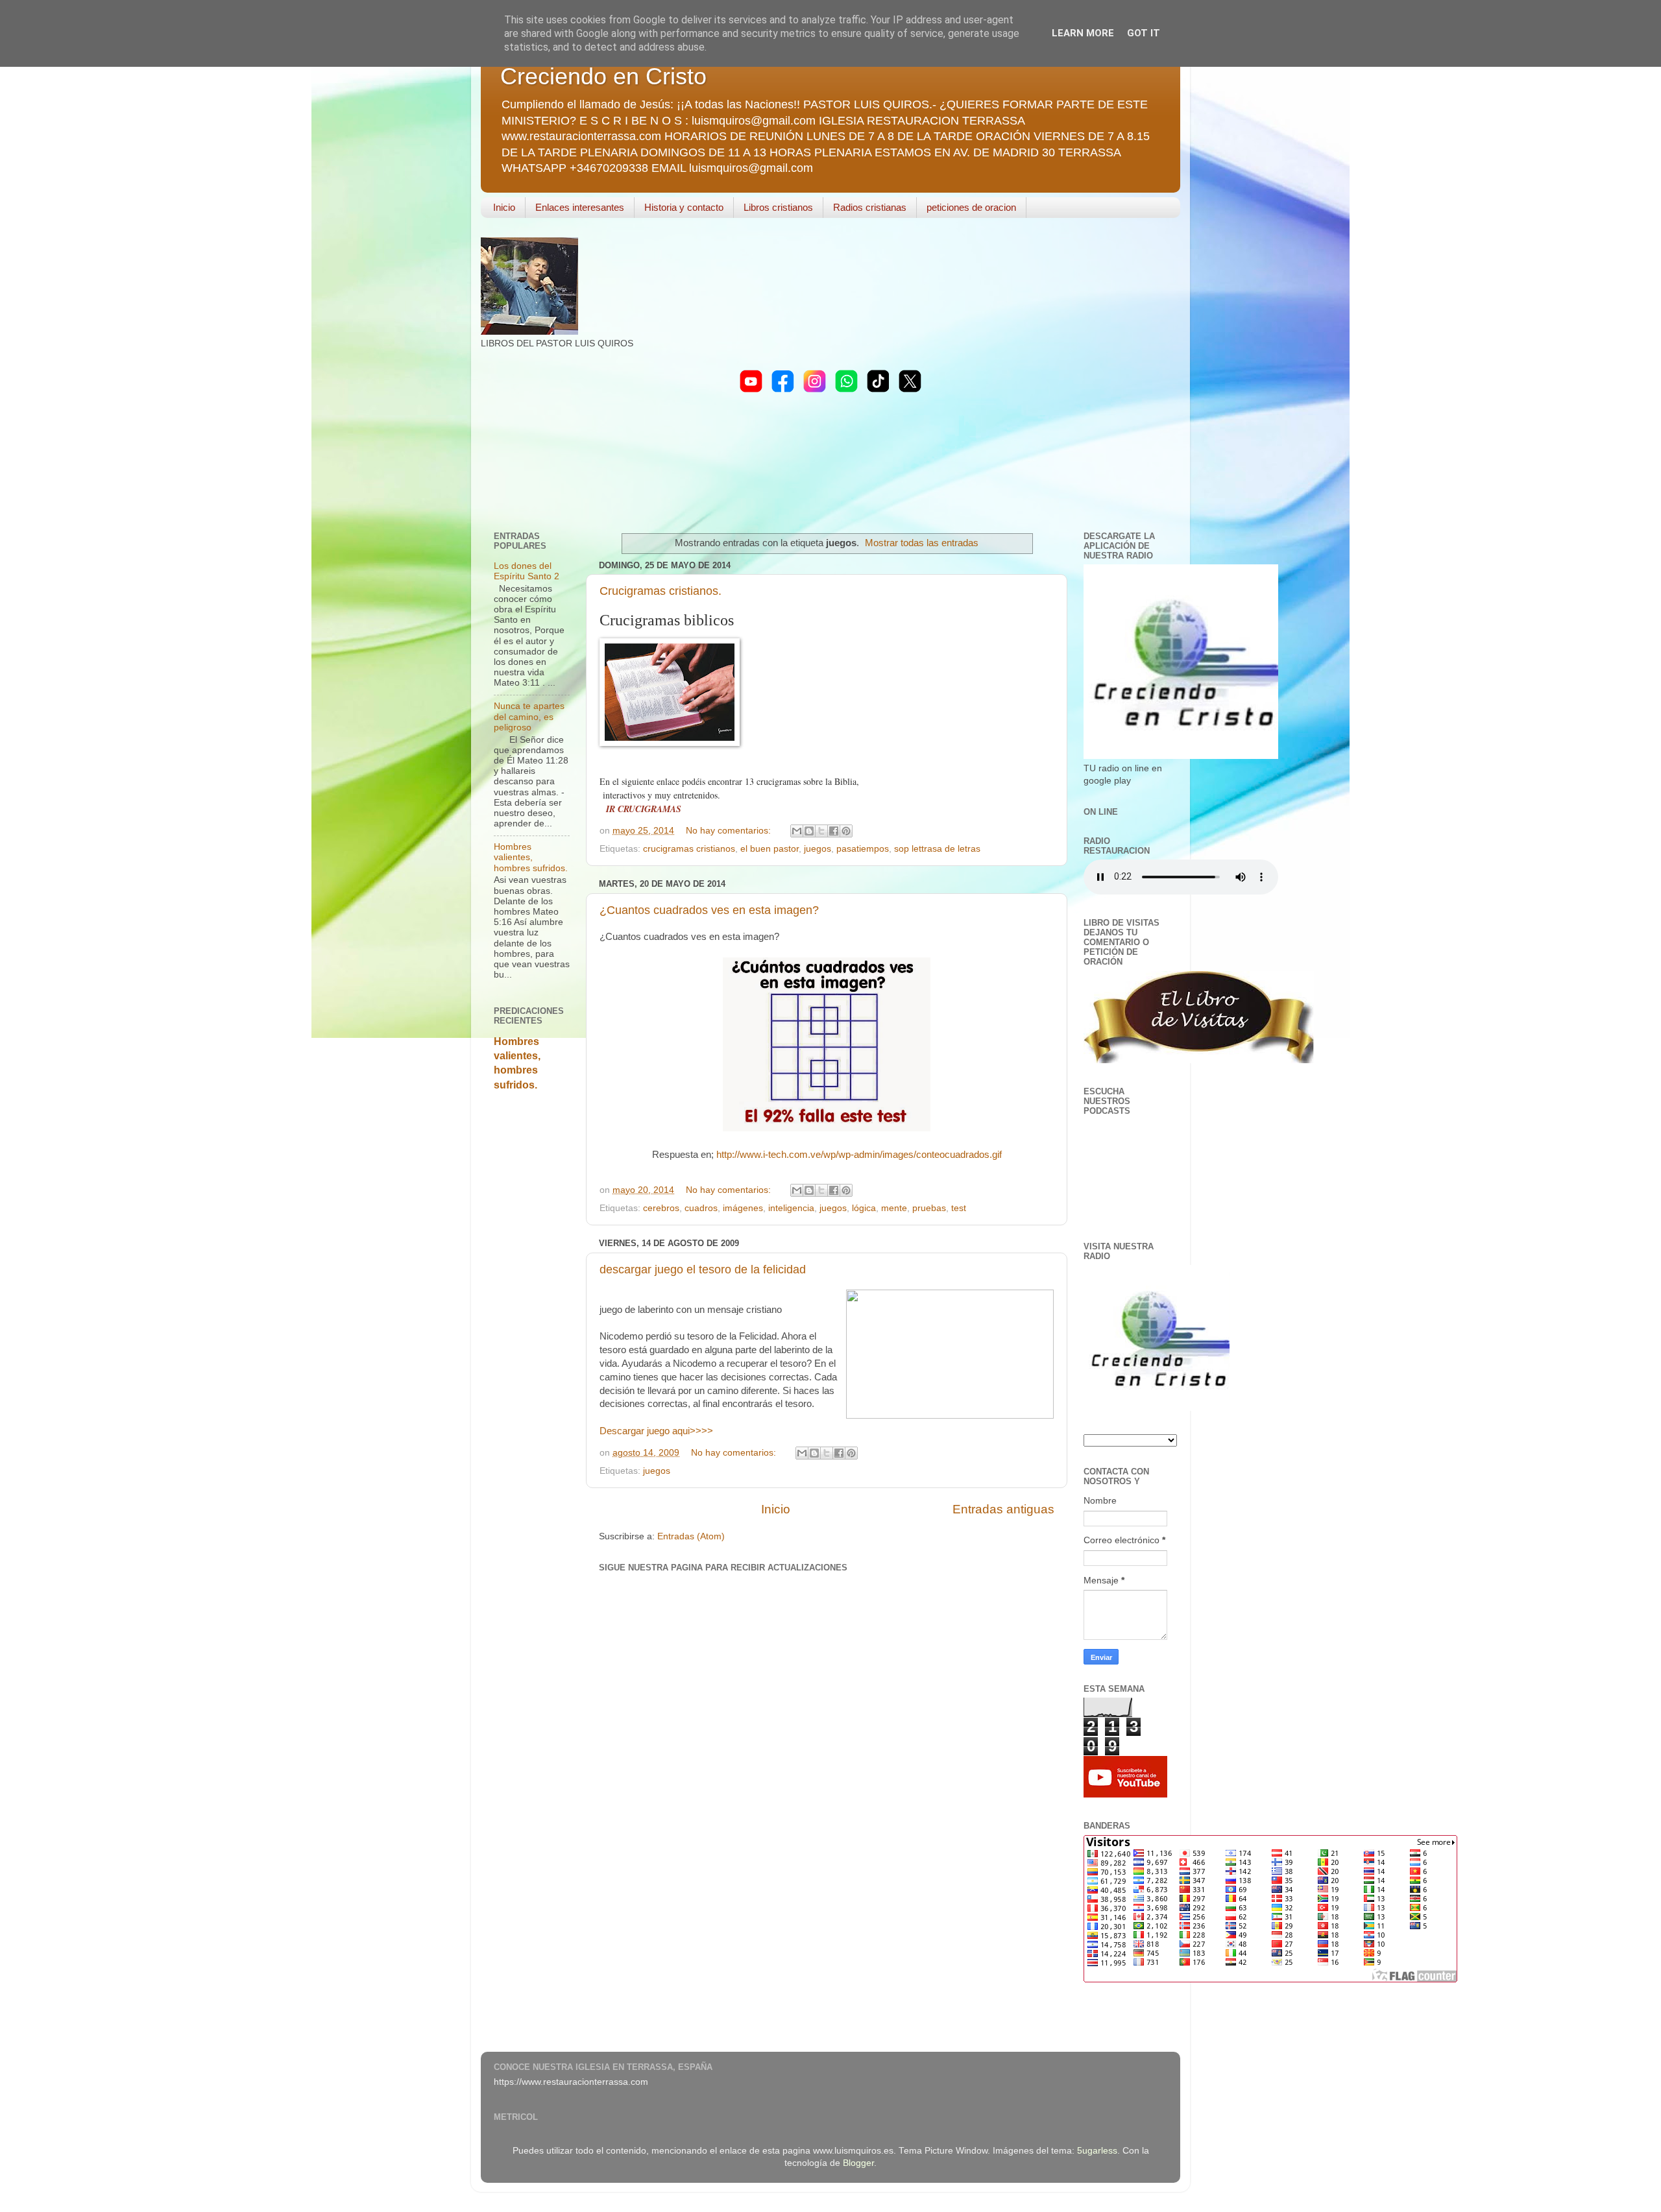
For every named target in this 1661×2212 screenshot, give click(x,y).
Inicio (504, 207)
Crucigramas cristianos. (661, 591)
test (959, 1208)
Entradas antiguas (1003, 1509)
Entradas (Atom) (691, 1536)
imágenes (743, 1208)
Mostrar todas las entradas (922, 543)
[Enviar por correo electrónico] (797, 831)
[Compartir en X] (821, 831)
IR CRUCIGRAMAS (644, 809)
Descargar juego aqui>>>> (656, 1431)
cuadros (701, 1208)
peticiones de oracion (971, 207)
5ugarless (1097, 2151)
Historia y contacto (684, 207)
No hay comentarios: (730, 831)
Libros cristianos (778, 207)
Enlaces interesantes (580, 207)
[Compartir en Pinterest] (846, 831)
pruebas (929, 1208)
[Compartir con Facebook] (834, 831)
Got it (1144, 33)
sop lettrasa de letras (937, 849)
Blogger (858, 2163)
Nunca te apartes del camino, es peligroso (529, 716)
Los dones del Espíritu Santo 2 (527, 571)
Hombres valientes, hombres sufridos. (531, 857)
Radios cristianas (870, 207)
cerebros (661, 1208)
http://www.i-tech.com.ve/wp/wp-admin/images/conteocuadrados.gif (859, 1155)
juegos (818, 849)
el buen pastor (770, 849)
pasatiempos (863, 849)
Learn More (1083, 33)
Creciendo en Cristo (603, 76)
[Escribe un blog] (809, 831)
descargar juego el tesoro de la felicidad (703, 1269)
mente (894, 1208)
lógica (864, 1208)
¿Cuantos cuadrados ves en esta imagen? (709, 910)
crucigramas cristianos (689, 849)
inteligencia (791, 1208)
